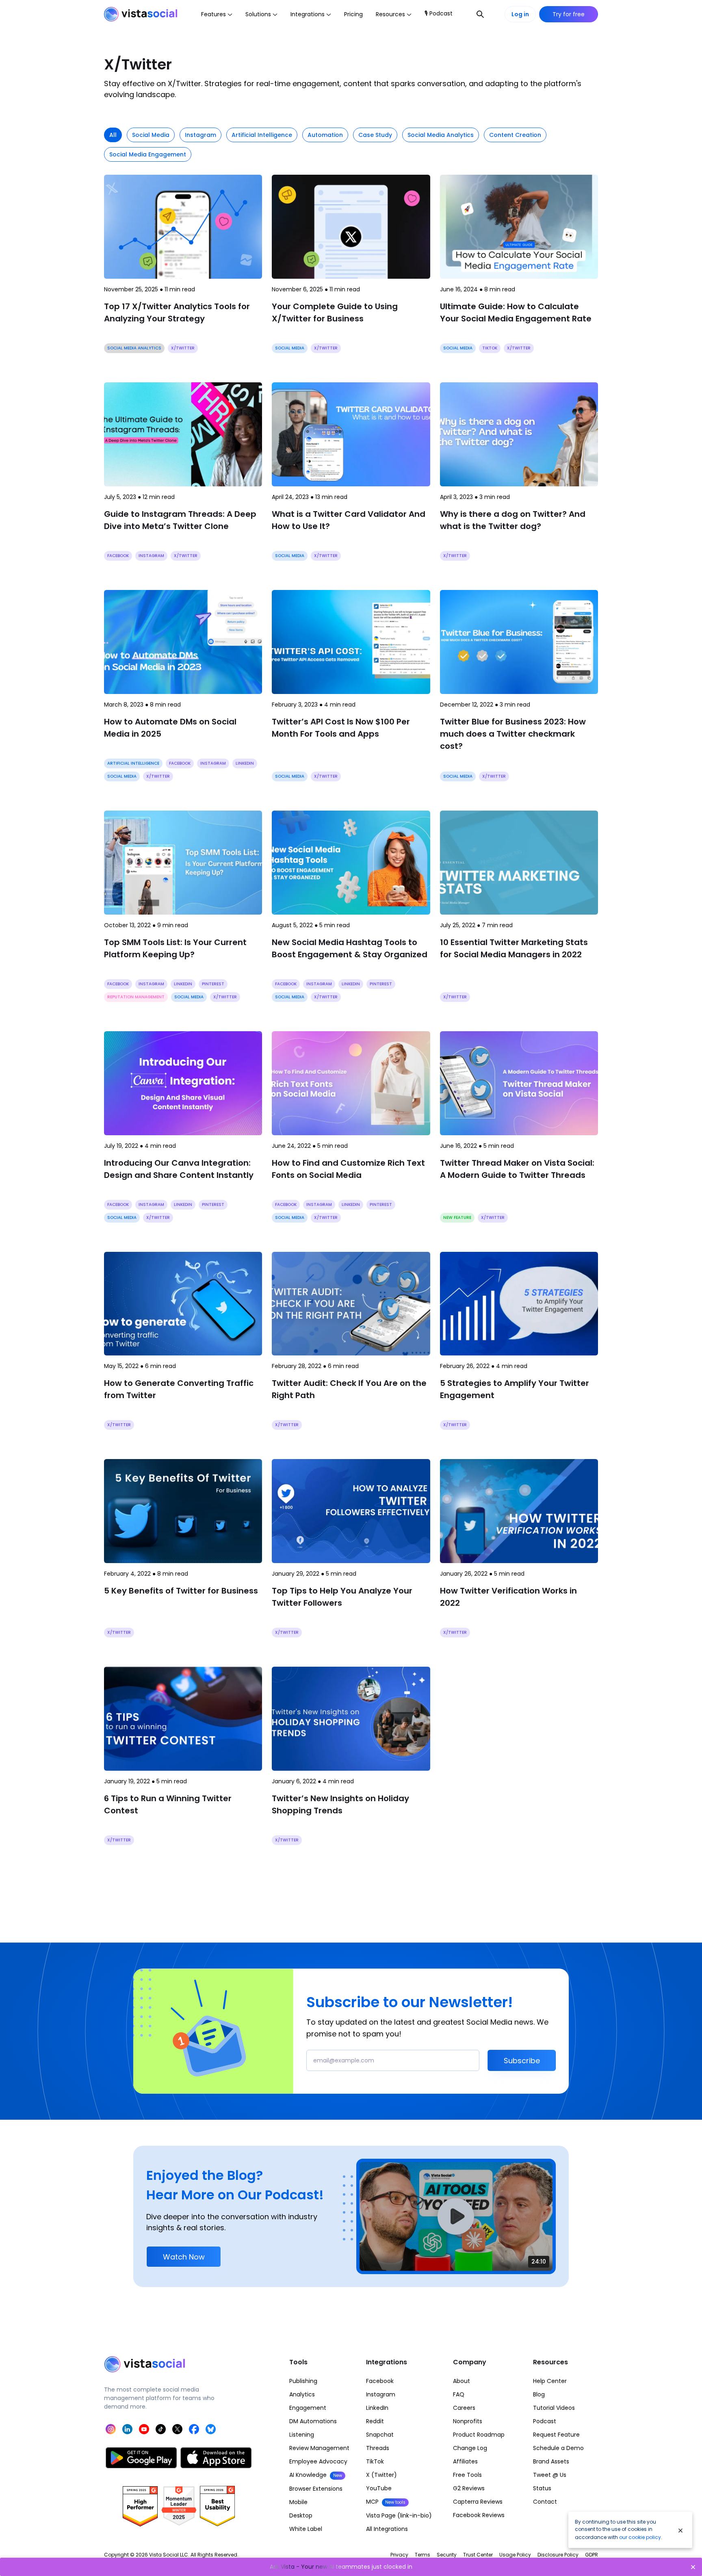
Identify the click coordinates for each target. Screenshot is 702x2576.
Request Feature (556, 2435)
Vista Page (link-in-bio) (399, 2515)
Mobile (298, 2502)
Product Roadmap (479, 2435)
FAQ (459, 2394)
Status (542, 2488)
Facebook (380, 2381)
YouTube (379, 2488)
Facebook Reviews (479, 2515)
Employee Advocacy (318, 2461)
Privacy (399, 2555)
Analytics (302, 2394)
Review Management (319, 2448)
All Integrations (387, 2529)
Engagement (308, 2408)
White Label (306, 2529)
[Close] (680, 2530)
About (461, 2381)
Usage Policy (515, 2555)
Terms (422, 2555)
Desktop (301, 2515)
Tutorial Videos (554, 2408)
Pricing (353, 14)
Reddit (375, 2421)
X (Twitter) (381, 2475)
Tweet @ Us (550, 2475)
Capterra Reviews (478, 2502)
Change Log (470, 2448)
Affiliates (465, 2461)
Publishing (303, 2381)
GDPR (591, 2555)
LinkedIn (377, 2408)
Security (447, 2555)
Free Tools (467, 2475)
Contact (545, 2502)
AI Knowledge (316, 2475)
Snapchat (380, 2435)
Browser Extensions (316, 2489)
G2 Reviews (469, 2488)
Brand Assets (551, 2461)
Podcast (545, 2421)
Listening (302, 2435)
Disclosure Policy (558, 2555)
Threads (378, 2448)
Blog (539, 2394)
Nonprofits (468, 2421)
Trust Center (478, 2555)
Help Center (550, 2381)
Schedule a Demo (558, 2448)
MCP (386, 2502)
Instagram (381, 2394)
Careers (464, 2408)
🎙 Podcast (439, 13)
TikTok (375, 2461)
